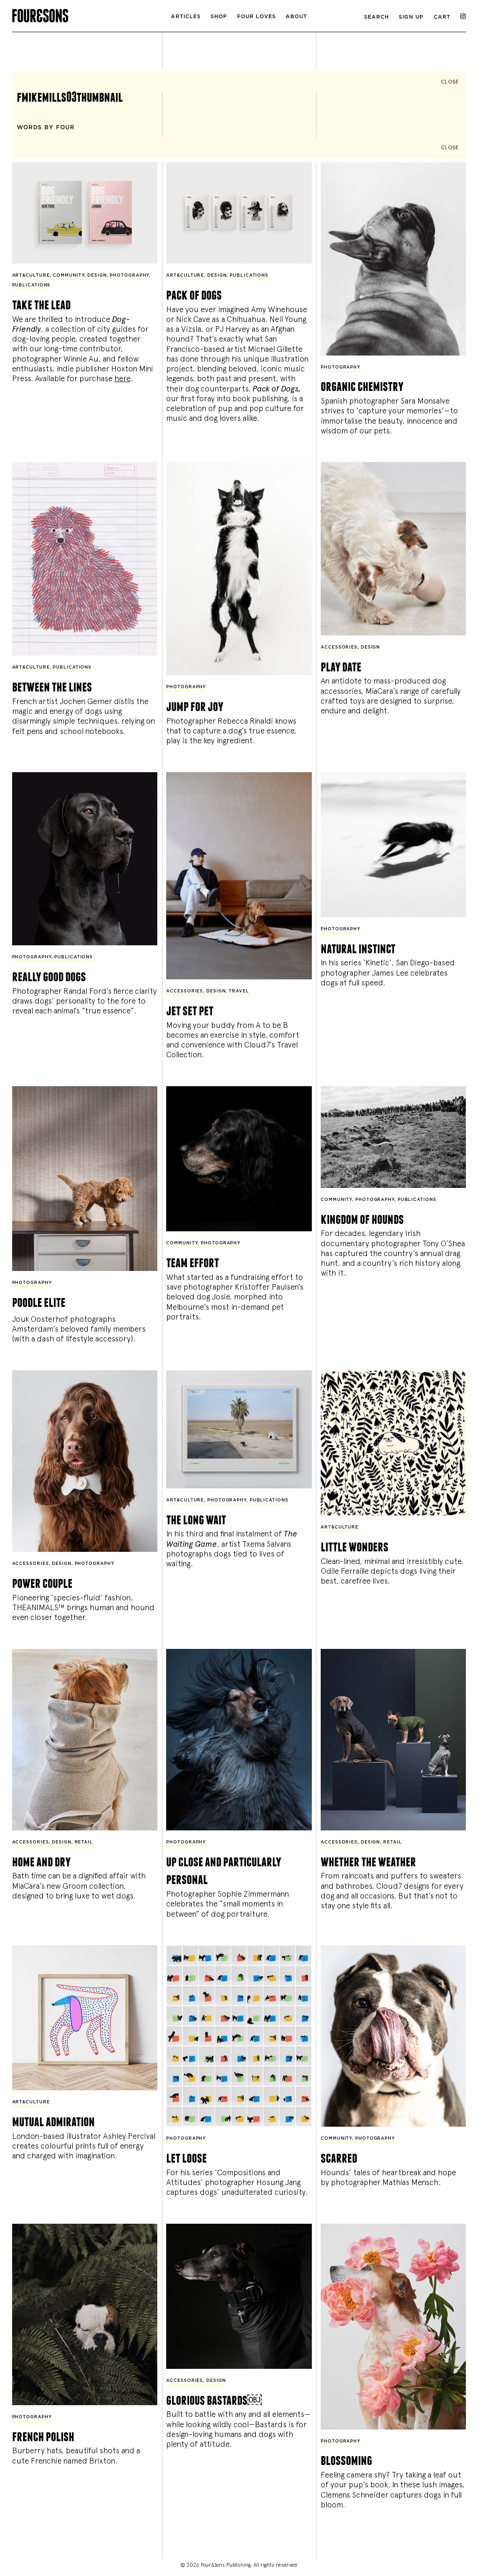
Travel (239, 991)
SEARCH (376, 17)
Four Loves (257, 17)
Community (68, 276)
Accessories (339, 647)
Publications (32, 285)
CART (442, 17)
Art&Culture (31, 276)
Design (97, 276)
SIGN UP (411, 17)
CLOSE (450, 82)
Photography (129, 276)
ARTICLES (186, 17)
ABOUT (296, 17)
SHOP (219, 17)
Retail (84, 1842)
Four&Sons (88, 14)
